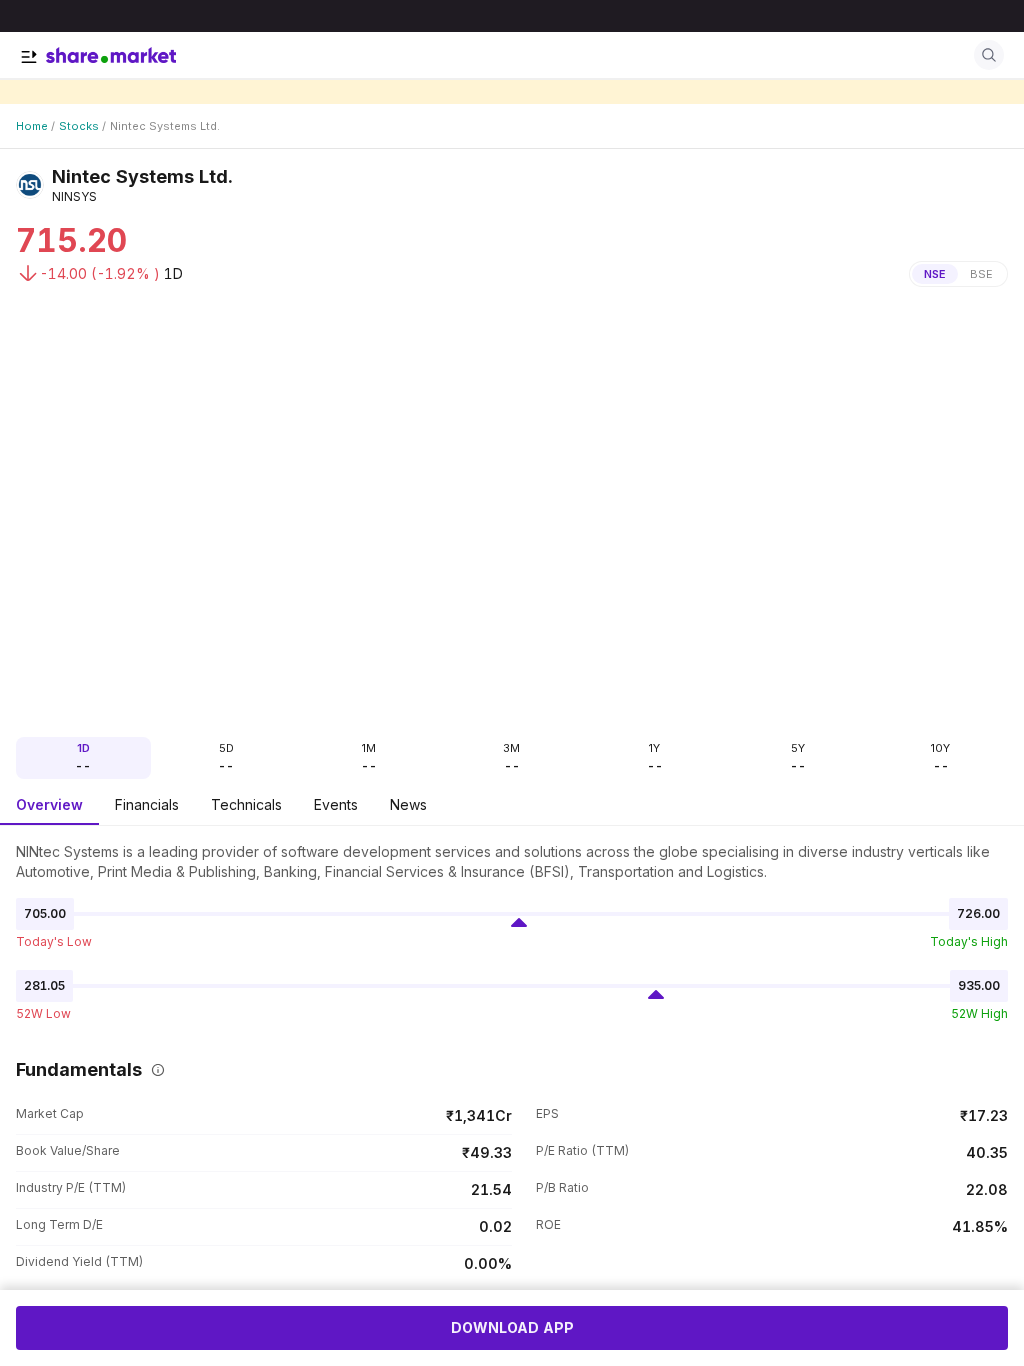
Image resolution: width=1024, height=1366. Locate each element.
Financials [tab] (147, 804)
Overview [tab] (49, 804)
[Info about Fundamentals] (154, 1070)
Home (32, 126)
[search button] (989, 55)
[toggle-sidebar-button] (29, 57)
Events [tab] (336, 804)
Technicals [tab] (246, 804)
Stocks (79, 126)
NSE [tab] (935, 274)
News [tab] (408, 804)
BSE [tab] (981, 274)
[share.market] (111, 55)
